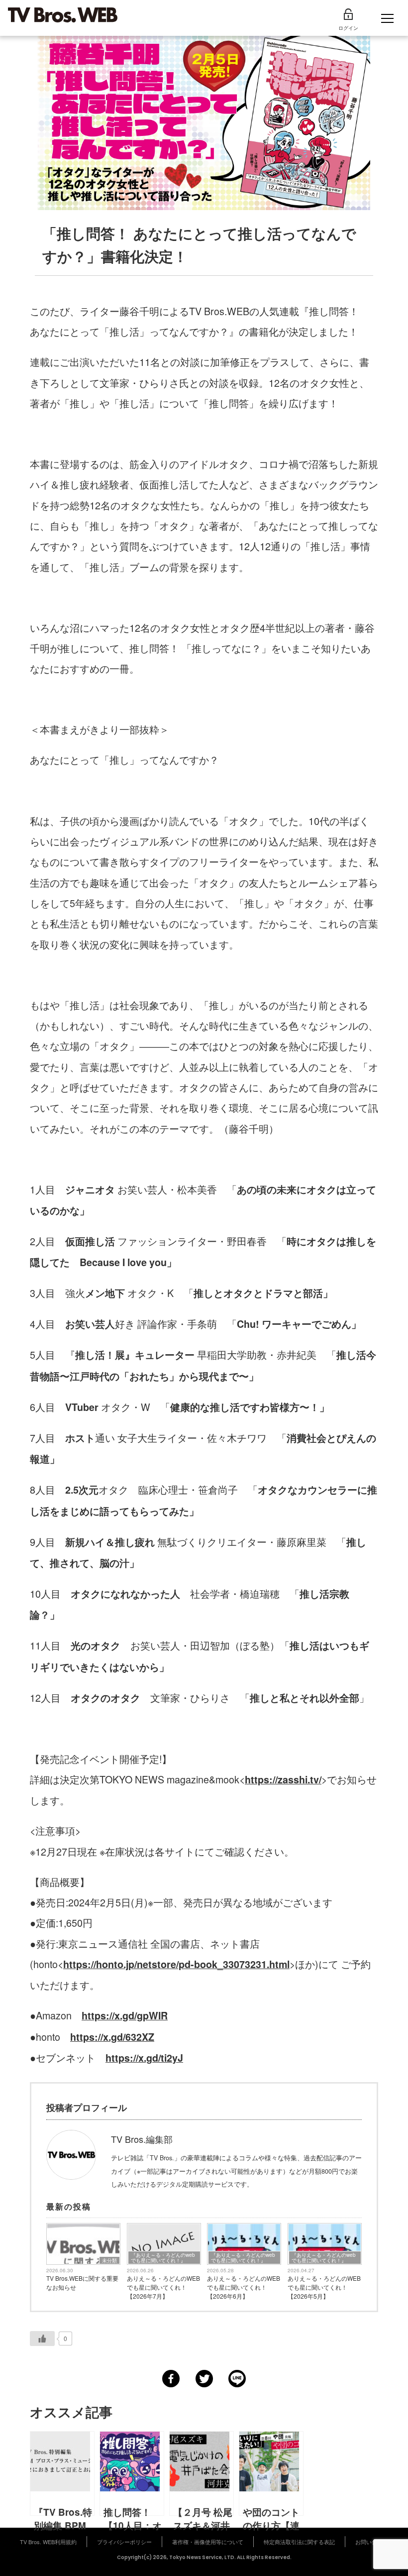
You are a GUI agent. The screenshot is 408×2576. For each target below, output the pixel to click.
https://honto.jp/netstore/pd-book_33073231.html (176, 1964)
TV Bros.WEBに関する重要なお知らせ (82, 2283)
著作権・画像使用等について (208, 2542)
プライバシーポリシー (124, 2542)
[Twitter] (204, 2379)
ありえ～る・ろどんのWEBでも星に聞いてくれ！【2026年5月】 (324, 2287)
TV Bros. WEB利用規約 (48, 2542)
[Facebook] (171, 2379)
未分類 (109, 2260)
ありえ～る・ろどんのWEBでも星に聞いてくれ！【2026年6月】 (244, 2287)
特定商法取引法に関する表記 (299, 2542)
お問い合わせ (372, 2542)
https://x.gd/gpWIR (125, 2015)
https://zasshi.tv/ (283, 1779)
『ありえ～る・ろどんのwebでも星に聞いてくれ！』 (163, 2258)
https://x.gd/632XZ (112, 2037)
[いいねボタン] (42, 2339)
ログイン (348, 28)
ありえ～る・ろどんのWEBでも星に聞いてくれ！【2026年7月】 (163, 2287)
